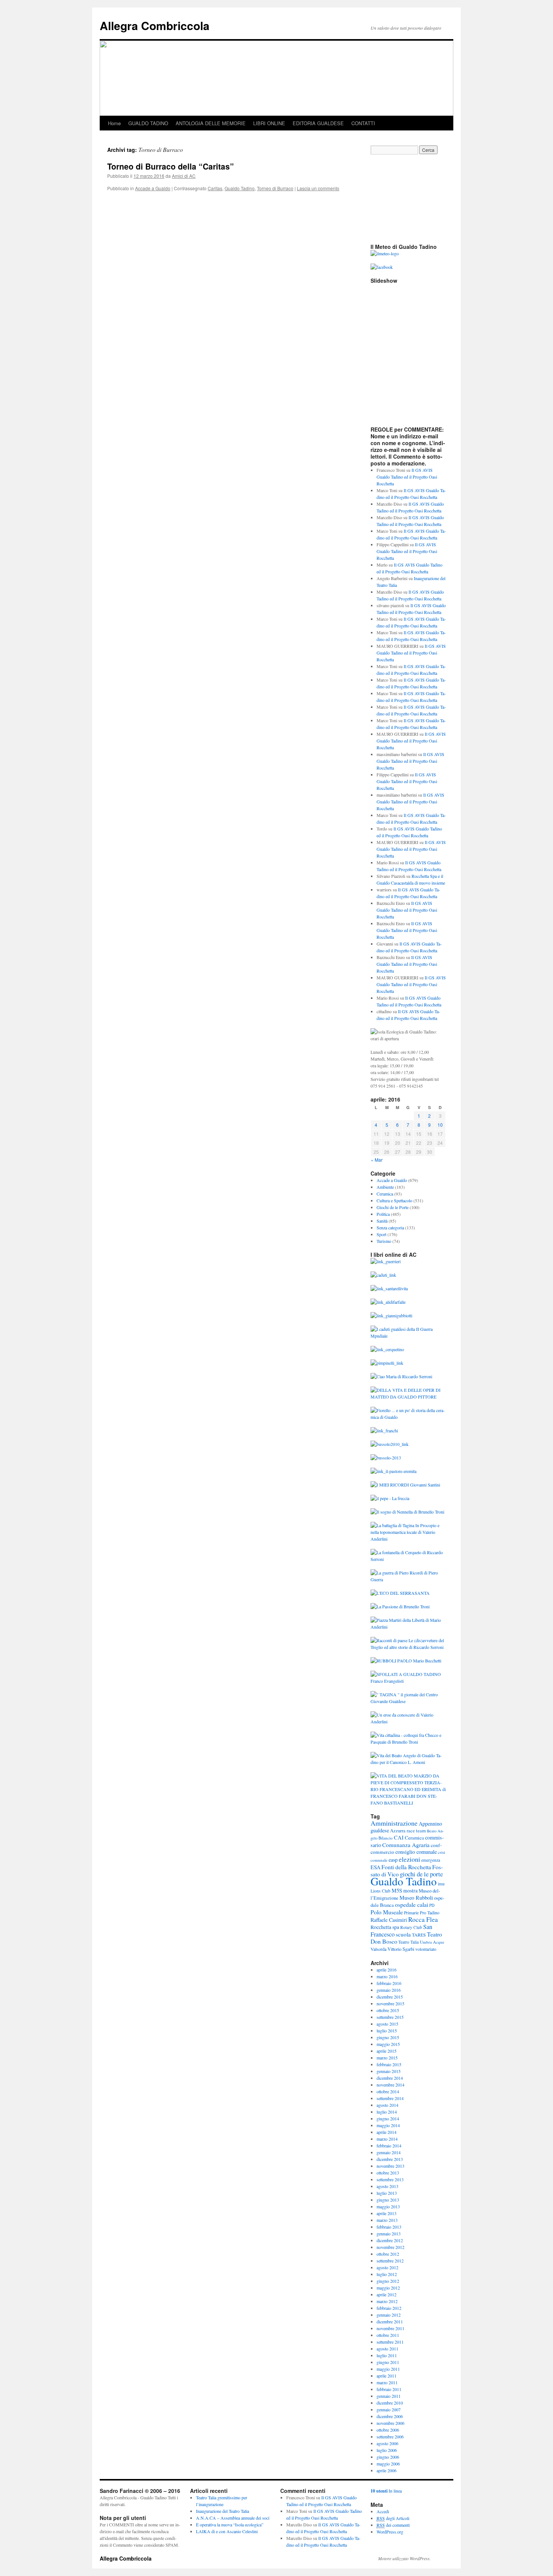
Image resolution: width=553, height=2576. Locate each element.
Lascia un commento (318, 188)
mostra (410, 1890)
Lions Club (381, 1891)
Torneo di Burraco (275, 188)
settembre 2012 (390, 2261)
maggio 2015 (388, 2044)
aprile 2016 (387, 1970)
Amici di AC (184, 176)
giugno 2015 (388, 2037)
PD (432, 1905)
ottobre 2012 (388, 2254)
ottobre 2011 (388, 2335)
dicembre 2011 (390, 2321)
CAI (399, 1837)
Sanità (382, 1221)
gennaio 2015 (389, 2071)
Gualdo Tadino (240, 188)
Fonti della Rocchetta (406, 1867)
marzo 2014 (387, 2139)
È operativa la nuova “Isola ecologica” (230, 2524)
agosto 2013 (387, 2186)
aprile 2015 (387, 2051)
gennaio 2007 (389, 2409)
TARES (419, 1935)
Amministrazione (394, 1823)
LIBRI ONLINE (269, 123)
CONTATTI (363, 123)
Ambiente (385, 1187)
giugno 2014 (388, 2118)
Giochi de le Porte (393, 1207)
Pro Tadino (430, 1912)
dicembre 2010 (390, 2403)
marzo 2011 (387, 2382)
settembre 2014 (390, 2098)
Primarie (411, 1913)
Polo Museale (387, 1912)
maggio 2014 (388, 2125)
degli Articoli (393, 2518)
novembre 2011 (390, 2328)
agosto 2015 (387, 2024)
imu (441, 1884)
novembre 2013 (390, 2166)
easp (393, 1860)
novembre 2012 (390, 2247)
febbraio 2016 (389, 1983)
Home (114, 123)
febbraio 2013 (389, 2227)
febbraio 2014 (389, 2146)
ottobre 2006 (388, 2430)
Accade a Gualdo (153, 188)
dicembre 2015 (390, 1997)
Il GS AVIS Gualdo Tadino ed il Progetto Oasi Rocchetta (407, 477)
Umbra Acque (432, 1942)
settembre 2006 (390, 2437)
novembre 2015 (390, 2003)
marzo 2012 (387, 2301)
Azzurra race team (408, 1831)
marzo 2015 (387, 2058)
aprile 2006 (387, 2470)
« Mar (377, 1160)
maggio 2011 (388, 2369)
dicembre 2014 (390, 2078)
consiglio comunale (416, 1852)
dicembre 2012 (390, 2240)
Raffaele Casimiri (389, 1920)
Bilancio (386, 1838)
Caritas (215, 188)
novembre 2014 (390, 2085)
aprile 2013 (387, 2213)
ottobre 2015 (388, 2010)
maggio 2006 (388, 2464)
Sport (381, 1234)
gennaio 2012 (389, 2315)
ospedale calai (412, 1904)
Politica (383, 1214)
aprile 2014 (387, 2132)
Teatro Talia (409, 1942)
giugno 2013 (388, 2200)
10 (440, 1125)
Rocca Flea (423, 1919)
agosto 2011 (387, 2349)
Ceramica (385, 1194)
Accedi (383, 2511)
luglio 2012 (387, 2274)
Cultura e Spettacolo (394, 1200)
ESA (375, 1867)
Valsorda (378, 1949)
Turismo (384, 1241)
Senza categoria (390, 1227)
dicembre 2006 (390, 2416)
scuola (403, 1934)
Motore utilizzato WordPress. (404, 2558)
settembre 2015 (390, 2017)
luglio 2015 (387, 2030)
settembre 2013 (390, 2179)
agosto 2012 (387, 2267)
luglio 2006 (387, 2450)
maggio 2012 (388, 2288)
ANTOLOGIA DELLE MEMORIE (211, 123)
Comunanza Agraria (406, 1845)
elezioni (409, 1859)
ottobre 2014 (388, 2091)
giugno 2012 (388, 2281)
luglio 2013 (387, 2193)
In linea (386, 2491)
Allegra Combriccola (155, 25)
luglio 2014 (387, 2112)
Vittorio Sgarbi (401, 1949)
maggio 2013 (388, 2206)
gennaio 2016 (389, 1990)
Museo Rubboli (416, 1898)
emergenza (431, 1860)
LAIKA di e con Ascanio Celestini (227, 2531)
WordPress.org (390, 2532)
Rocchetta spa (385, 1927)
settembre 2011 (390, 2342)
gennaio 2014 (389, 2152)
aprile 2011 (387, 2376)
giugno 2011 (388, 2362)
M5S (397, 1890)
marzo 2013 (387, 2220)
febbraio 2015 (389, 2064)
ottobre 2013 (388, 2173)
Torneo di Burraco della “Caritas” (171, 166)
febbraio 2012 (389, 2308)
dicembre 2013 (390, 2159)
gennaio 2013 (389, 2234)
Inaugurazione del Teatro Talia (223, 2511)
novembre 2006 (390, 2423)
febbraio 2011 (389, 2389)
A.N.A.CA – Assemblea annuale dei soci (233, 2518)
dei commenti (393, 2525)
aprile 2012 (387, 2294)
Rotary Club (411, 1927)
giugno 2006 (388, 2457)
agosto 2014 (387, 2105)
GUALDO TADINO (148, 123)
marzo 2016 (387, 1976)
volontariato (426, 1949)
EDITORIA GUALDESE (318, 123)
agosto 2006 (387, 2443)
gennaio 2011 (389, 2396)
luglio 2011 (387, 2355)
